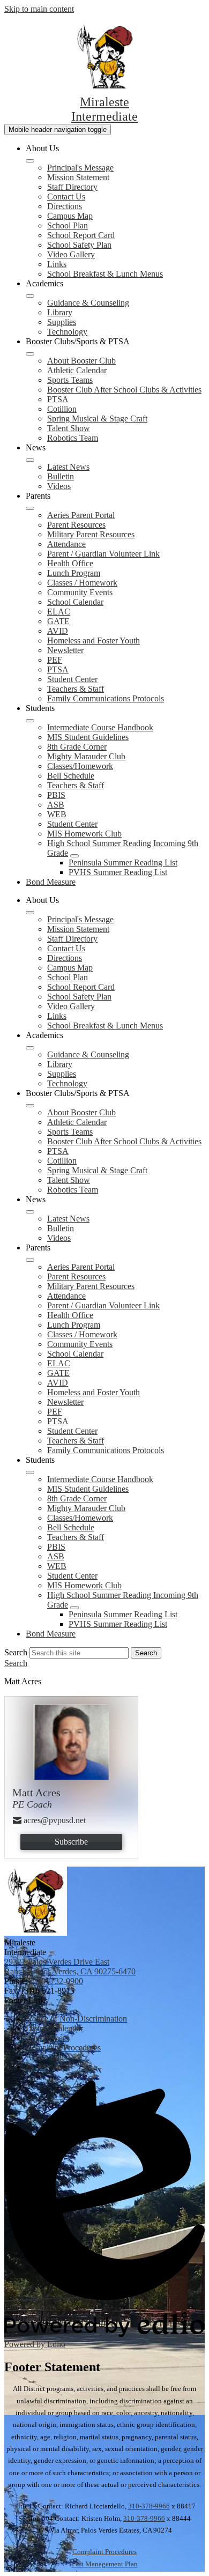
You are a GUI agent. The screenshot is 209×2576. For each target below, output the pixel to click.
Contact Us (66, 197)
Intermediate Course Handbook (100, 727)
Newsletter (65, 650)
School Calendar (75, 602)
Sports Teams (70, 380)
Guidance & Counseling (88, 303)
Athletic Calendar (77, 370)
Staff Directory (72, 187)
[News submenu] (30, 460)
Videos (59, 486)
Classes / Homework (82, 583)
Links (57, 264)
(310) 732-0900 (57, 1981)
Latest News (68, 467)
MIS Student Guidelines (88, 737)
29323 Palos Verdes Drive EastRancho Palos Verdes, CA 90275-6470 (70, 1967)
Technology (67, 332)
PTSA (58, 399)
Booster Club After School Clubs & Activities (124, 390)
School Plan (68, 225)
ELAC (59, 612)
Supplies (62, 322)
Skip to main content (39, 9)
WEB (57, 814)
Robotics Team (73, 438)
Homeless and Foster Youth (94, 641)
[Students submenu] (30, 721)
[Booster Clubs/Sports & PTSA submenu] (30, 354)
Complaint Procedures (104, 2552)
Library (60, 312)
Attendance (66, 544)
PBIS (56, 795)
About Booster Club (81, 361)
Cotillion (62, 409)
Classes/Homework (80, 766)
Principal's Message (80, 168)
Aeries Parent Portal (81, 515)
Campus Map (70, 216)
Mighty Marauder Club (86, 756)
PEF (55, 660)
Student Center (72, 679)
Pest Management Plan (105, 2564)
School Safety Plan (79, 245)
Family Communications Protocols (106, 698)
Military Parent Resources (91, 534)
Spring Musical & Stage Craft (97, 419)
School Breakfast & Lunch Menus (105, 274)
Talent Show (69, 428)
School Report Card (81, 235)
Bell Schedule (71, 776)
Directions (65, 206)
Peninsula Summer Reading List (123, 863)
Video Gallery (71, 254)
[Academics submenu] (30, 296)
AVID (58, 631)
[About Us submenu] (30, 161)
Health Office (70, 563)
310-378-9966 (149, 2506)
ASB (56, 805)
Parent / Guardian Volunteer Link (103, 554)
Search (16, 1652)
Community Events (80, 592)
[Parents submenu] (30, 508)
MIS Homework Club (84, 834)
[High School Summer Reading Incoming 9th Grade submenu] (74, 856)
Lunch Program (74, 573)
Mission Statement (78, 177)
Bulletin (61, 476)
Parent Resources (76, 525)
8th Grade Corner (77, 747)
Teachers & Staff (76, 689)
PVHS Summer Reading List (118, 872)
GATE (58, 621)
